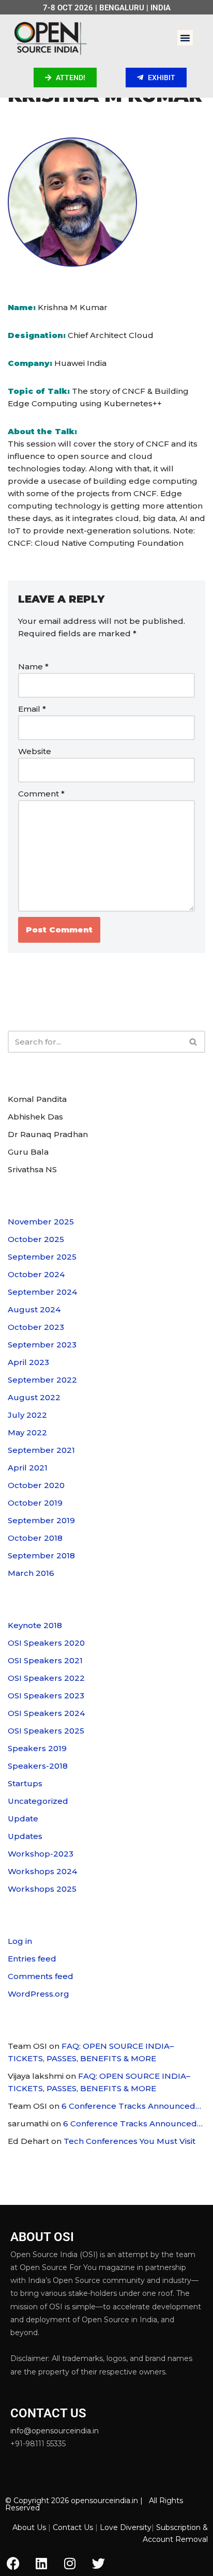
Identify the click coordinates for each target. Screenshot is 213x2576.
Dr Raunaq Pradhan (48, 1134)
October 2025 (36, 1239)
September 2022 (42, 1380)
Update (23, 1819)
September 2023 (42, 1345)
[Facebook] (13, 2563)
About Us (29, 2527)
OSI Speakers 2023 (46, 1696)
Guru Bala (28, 1152)
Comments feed (41, 1976)
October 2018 (35, 1538)
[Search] (194, 1042)
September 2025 (42, 1257)
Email (32, 709)
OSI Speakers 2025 (46, 1731)
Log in (20, 1941)
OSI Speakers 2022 (46, 1678)
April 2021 (28, 1468)
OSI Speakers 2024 (46, 1713)
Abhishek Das (35, 1117)
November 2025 (41, 1222)
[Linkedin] (41, 2563)
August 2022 (34, 1397)
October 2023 (36, 1327)
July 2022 (27, 1415)
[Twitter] (98, 2563)
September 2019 (41, 1520)
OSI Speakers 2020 (46, 1643)
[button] (185, 38)
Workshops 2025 (42, 1889)
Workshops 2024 (42, 1871)
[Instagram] (70, 2563)
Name (33, 666)
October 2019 (35, 1503)
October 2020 (36, 1485)
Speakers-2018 (38, 1766)
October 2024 (36, 1274)
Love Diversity (126, 2527)
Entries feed (32, 1959)
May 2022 (27, 1432)
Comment (41, 794)
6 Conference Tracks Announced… (131, 2106)
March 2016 (31, 1573)
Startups (25, 1783)
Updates (25, 1836)
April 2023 (28, 1362)
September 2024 (42, 1292)
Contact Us (73, 2527)
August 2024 (34, 1309)
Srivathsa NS (32, 1169)
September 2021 (41, 1450)
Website (35, 751)
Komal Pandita (37, 1099)
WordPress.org (39, 1994)
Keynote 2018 (35, 1625)
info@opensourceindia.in (55, 2431)
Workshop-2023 (41, 1854)
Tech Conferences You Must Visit (130, 2141)
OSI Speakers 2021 (45, 1660)
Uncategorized (38, 1801)
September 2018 (41, 1555)
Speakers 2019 (37, 1748)
